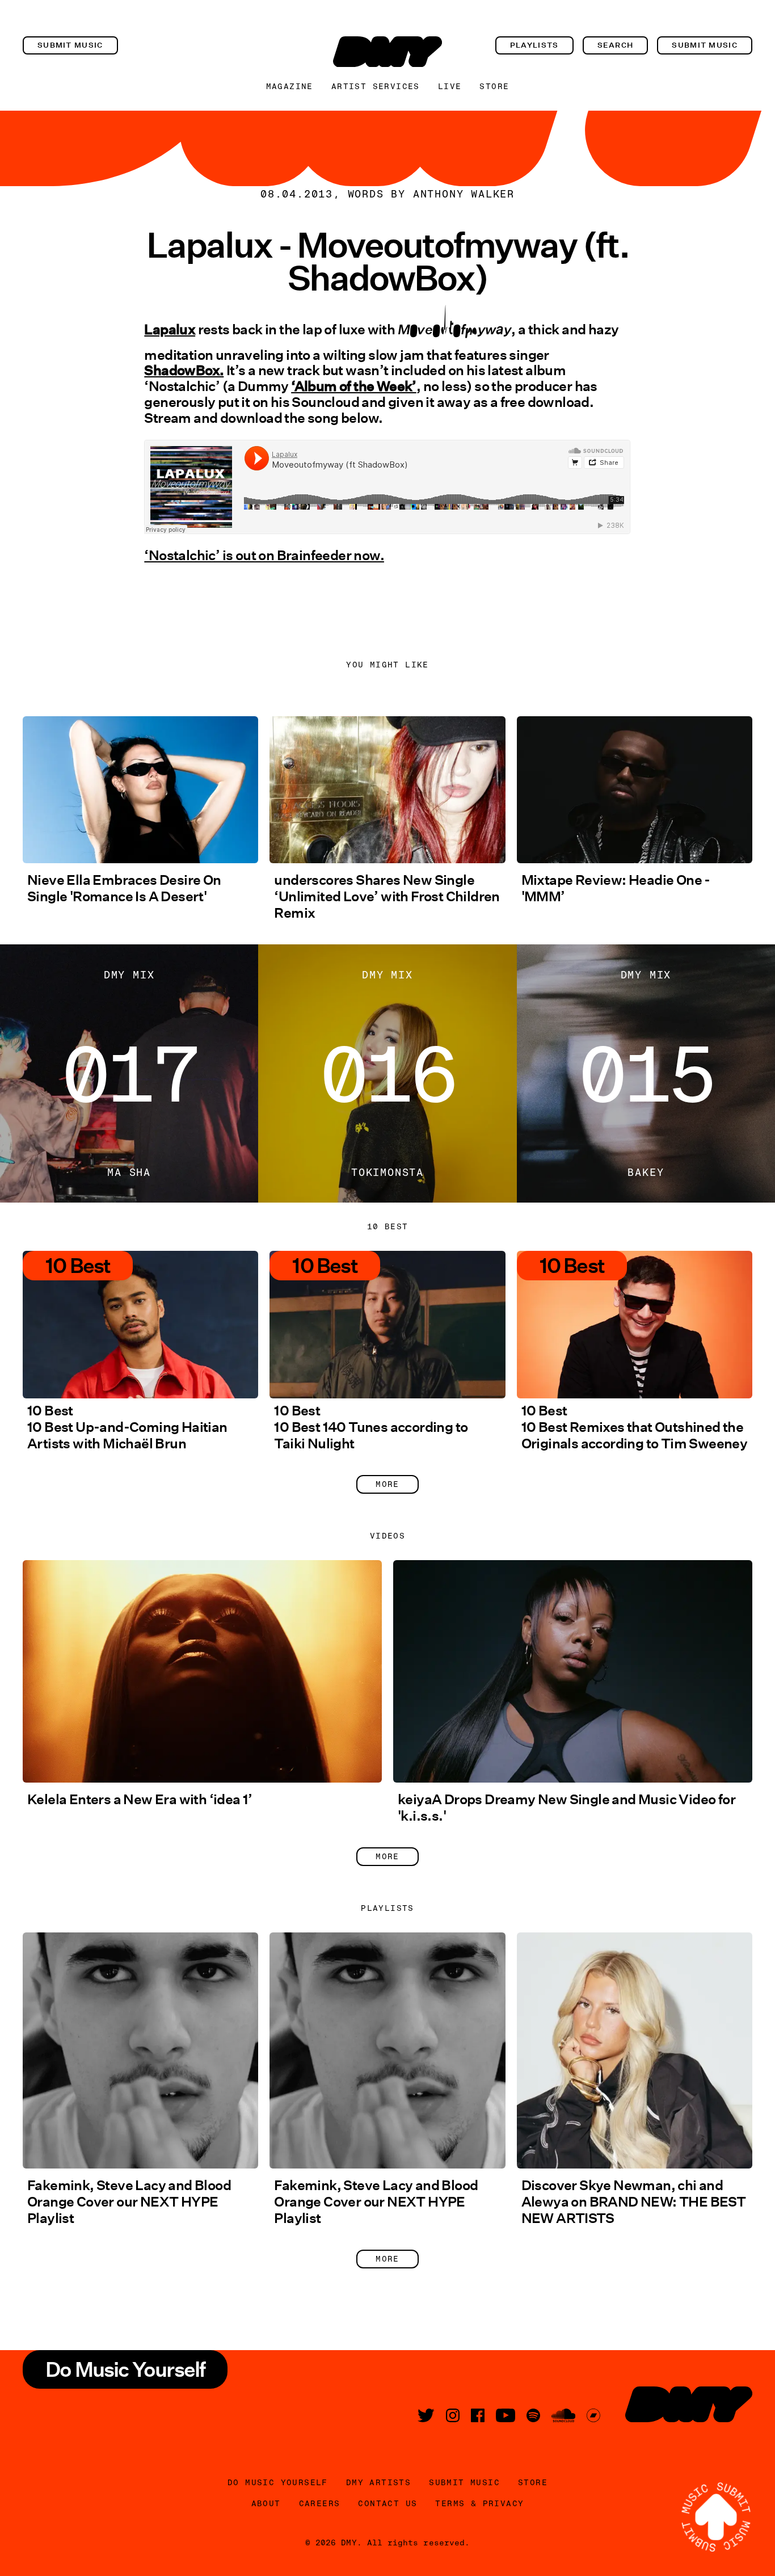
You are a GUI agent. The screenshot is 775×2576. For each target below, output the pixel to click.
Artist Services (376, 86)
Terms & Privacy (479, 2503)
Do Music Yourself (278, 2482)
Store (494, 86)
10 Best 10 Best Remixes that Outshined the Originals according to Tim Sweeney (635, 1427)
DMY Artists (378, 2482)
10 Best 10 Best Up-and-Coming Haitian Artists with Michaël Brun (127, 1427)
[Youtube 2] (506, 2415)
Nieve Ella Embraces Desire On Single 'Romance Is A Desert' (124, 888)
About (266, 2503)
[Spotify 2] (533, 2415)
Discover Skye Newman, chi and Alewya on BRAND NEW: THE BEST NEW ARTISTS (634, 2202)
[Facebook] (478, 2415)
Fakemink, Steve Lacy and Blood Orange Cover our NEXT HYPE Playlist (129, 2202)
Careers (320, 2503)
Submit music (70, 45)
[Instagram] (453, 2415)
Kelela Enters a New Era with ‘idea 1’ (140, 1799)
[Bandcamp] (593, 2415)
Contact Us (387, 2503)
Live (450, 86)
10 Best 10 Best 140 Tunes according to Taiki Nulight (371, 1427)
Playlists (534, 45)
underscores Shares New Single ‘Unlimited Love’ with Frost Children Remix (387, 896)
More (387, 1484)
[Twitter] (426, 2415)
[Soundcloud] (563, 2415)
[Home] (387, 52)
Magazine (290, 86)
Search (616, 45)
